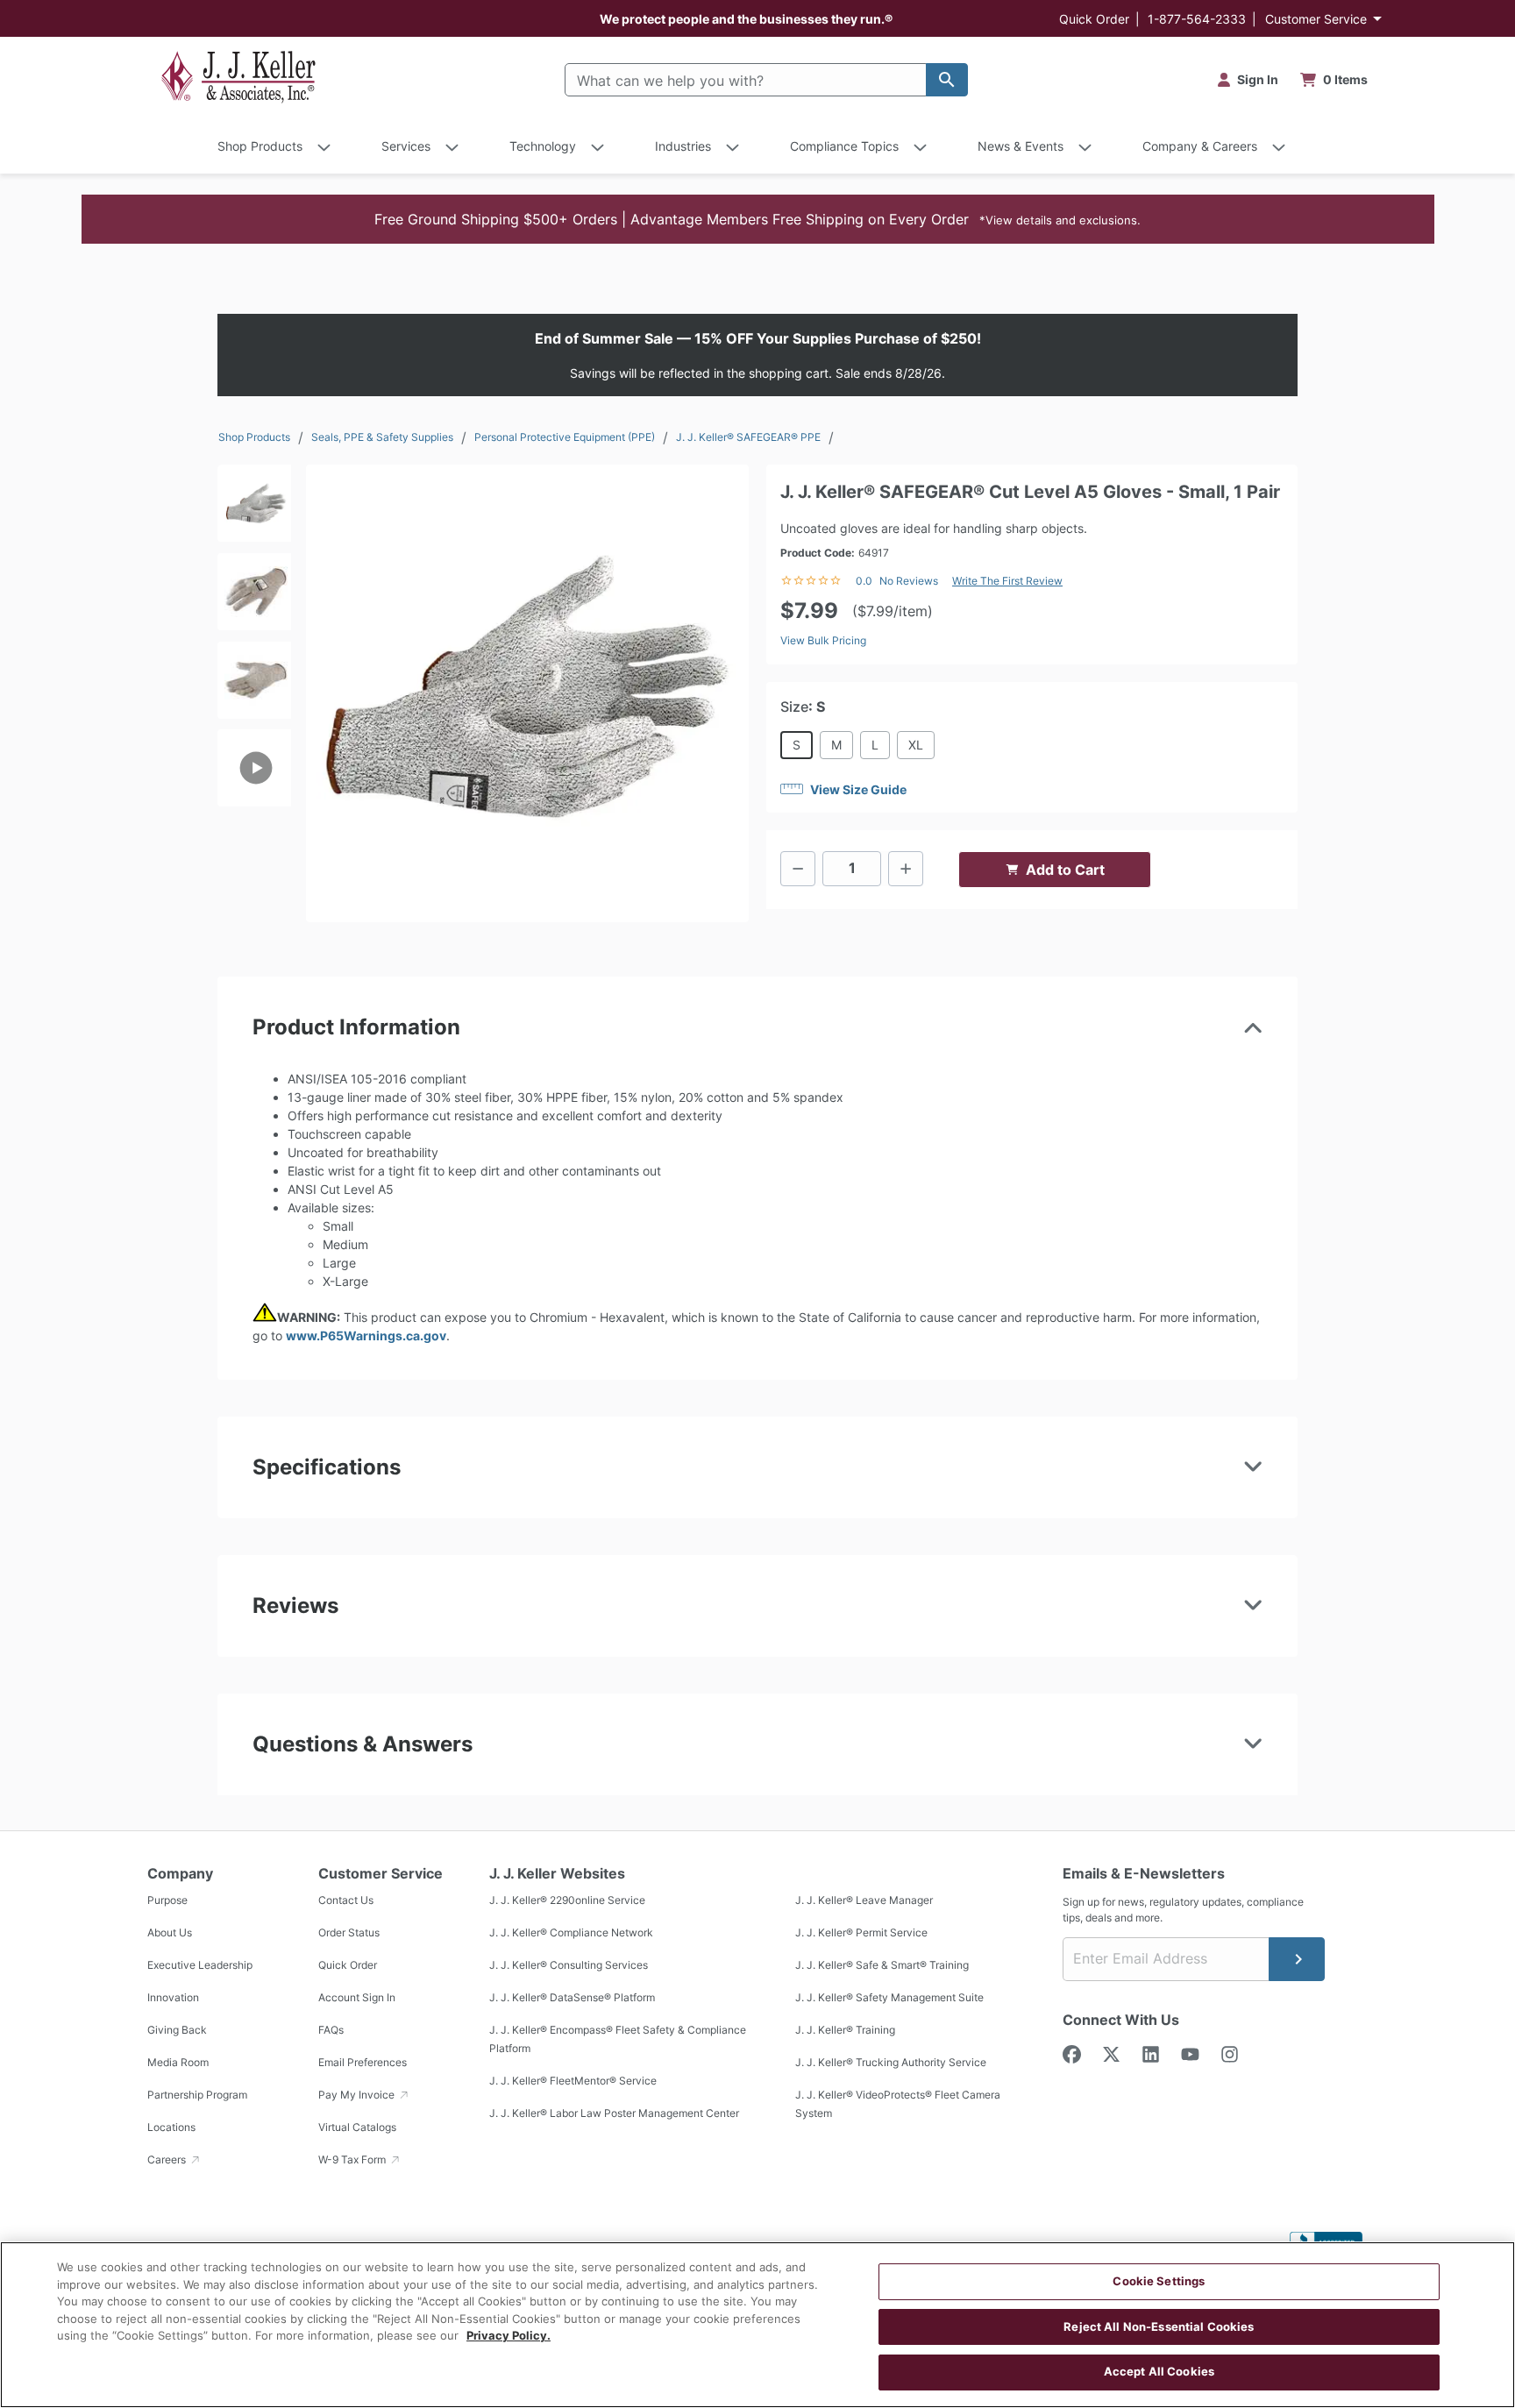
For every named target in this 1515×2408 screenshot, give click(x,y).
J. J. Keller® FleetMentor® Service (573, 2081)
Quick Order (1094, 19)
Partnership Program (197, 2095)
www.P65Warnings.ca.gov (366, 1335)
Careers (168, 2160)
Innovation (173, 1998)
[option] (254, 509)
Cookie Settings (1159, 2281)
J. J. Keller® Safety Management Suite (889, 1998)
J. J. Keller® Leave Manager (864, 1901)
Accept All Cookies (1159, 2371)
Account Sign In (357, 1998)
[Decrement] (798, 869)
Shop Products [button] (260, 146)
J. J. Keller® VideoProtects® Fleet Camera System (898, 2105)
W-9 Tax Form (353, 2160)
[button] (758, 219)
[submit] (1297, 1959)
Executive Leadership (200, 1966)
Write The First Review (1007, 581)
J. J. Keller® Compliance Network (571, 1933)
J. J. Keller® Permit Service (861, 1933)
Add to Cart (1065, 870)
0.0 (864, 581)
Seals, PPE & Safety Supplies (382, 437)
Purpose (167, 1901)
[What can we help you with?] (947, 80)
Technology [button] (543, 146)
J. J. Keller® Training (845, 2031)
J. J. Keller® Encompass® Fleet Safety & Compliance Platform (618, 2040)
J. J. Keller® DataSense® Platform (572, 1998)
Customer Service (1316, 19)
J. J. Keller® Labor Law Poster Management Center (614, 2114)
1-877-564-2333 (1197, 19)
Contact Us (346, 1901)
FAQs (331, 2031)
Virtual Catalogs (357, 2128)
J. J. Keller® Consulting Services (569, 1966)
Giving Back (177, 2031)
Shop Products (254, 437)
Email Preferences (363, 2063)
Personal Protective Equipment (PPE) (565, 437)
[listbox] (254, 685)
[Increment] (906, 869)
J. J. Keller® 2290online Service (567, 1901)
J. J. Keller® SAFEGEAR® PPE (748, 437)
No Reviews (909, 581)
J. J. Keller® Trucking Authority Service (891, 2063)
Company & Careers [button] (1200, 146)
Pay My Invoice (358, 2095)
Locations (171, 2128)
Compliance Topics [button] (844, 146)
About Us (170, 1933)
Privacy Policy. (509, 2335)
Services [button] (406, 146)
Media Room (178, 2063)
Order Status (349, 1933)
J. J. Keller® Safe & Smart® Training (882, 1966)
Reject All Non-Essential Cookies (1159, 2326)
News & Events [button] (1021, 146)
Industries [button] (683, 146)
